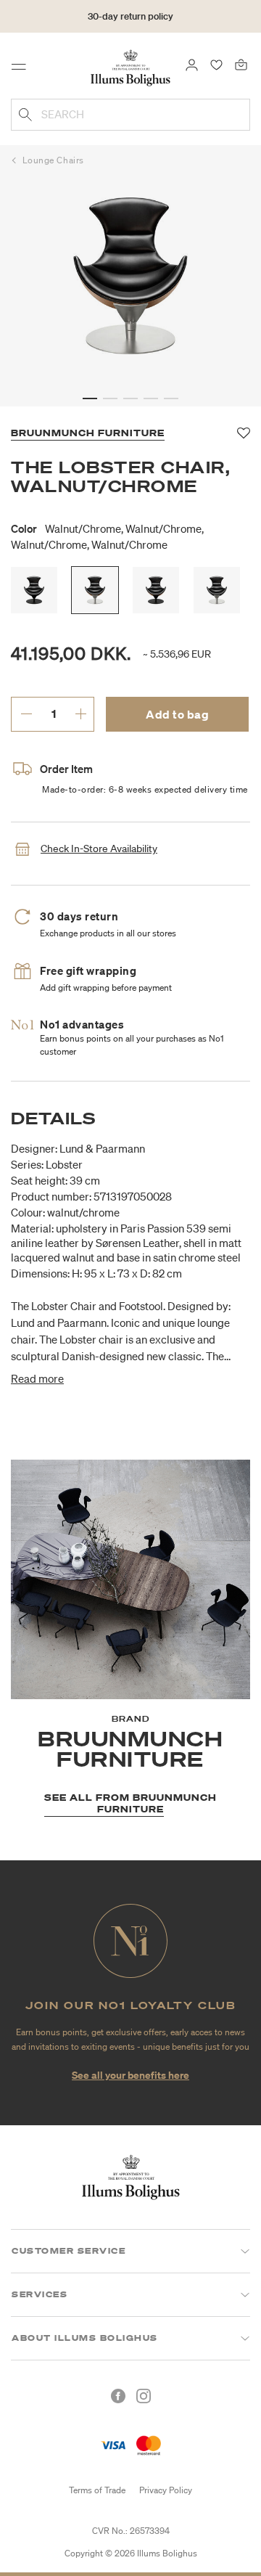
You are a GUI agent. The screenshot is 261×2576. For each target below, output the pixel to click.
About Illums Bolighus (85, 2338)
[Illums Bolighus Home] (130, 67)
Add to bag (177, 714)
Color (107, 536)
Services (40, 2294)
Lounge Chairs (53, 160)
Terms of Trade (97, 2490)
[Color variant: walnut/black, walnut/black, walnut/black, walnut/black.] (156, 590)
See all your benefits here (130, 2075)
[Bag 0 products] (241, 64)
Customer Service (69, 2251)
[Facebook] (118, 2396)
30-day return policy (130, 16)
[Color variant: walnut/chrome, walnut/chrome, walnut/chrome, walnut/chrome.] (95, 590)
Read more (37, 1378)
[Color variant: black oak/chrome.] (217, 590)
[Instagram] (144, 2396)
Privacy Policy (166, 2490)
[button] (90, 398)
